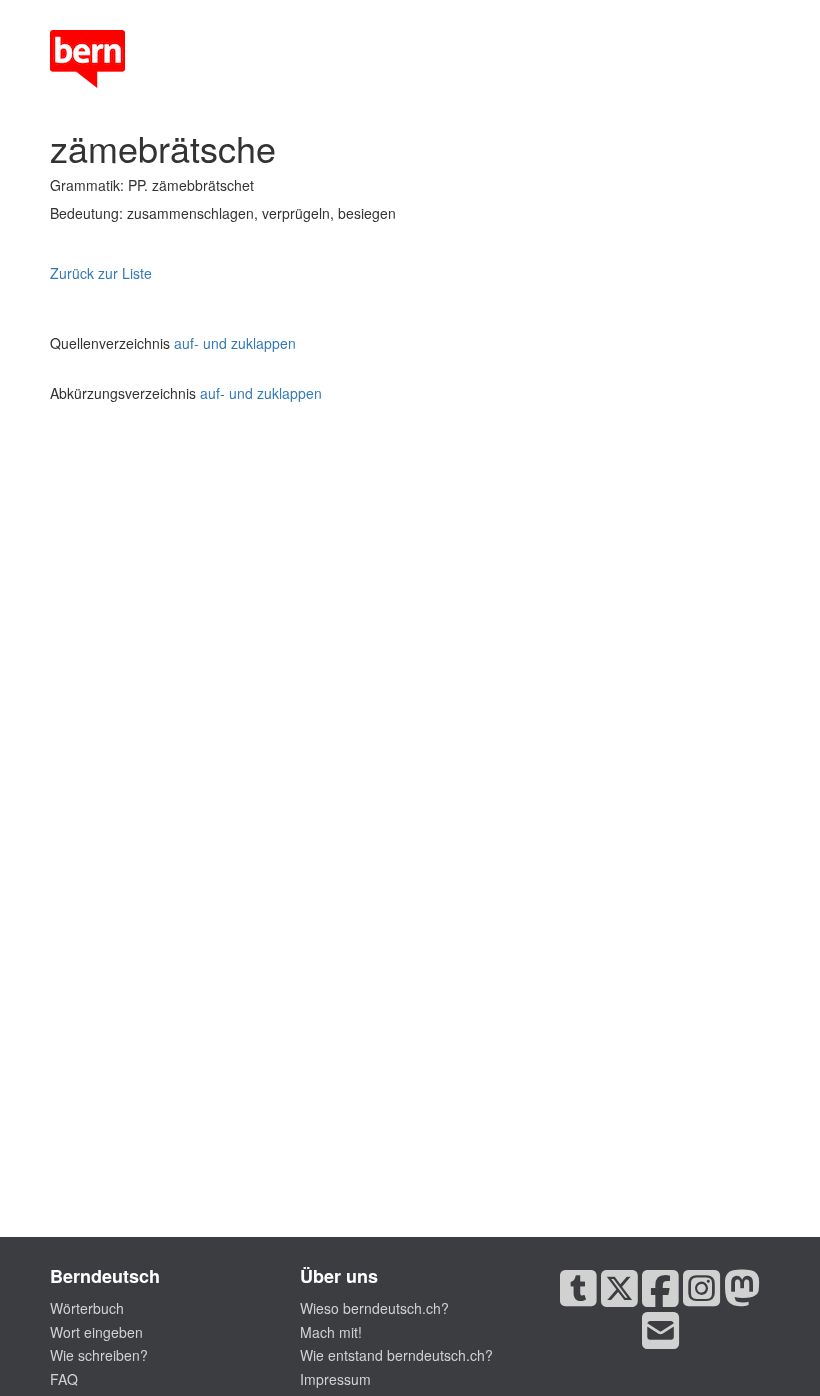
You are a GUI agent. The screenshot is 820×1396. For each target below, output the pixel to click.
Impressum (335, 1379)
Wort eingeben (96, 1332)
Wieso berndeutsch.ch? (374, 1308)
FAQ (64, 1379)
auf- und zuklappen (235, 343)
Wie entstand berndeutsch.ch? (396, 1355)
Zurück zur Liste (101, 273)
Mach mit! (331, 1332)
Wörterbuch (87, 1308)
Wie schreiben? (99, 1355)
